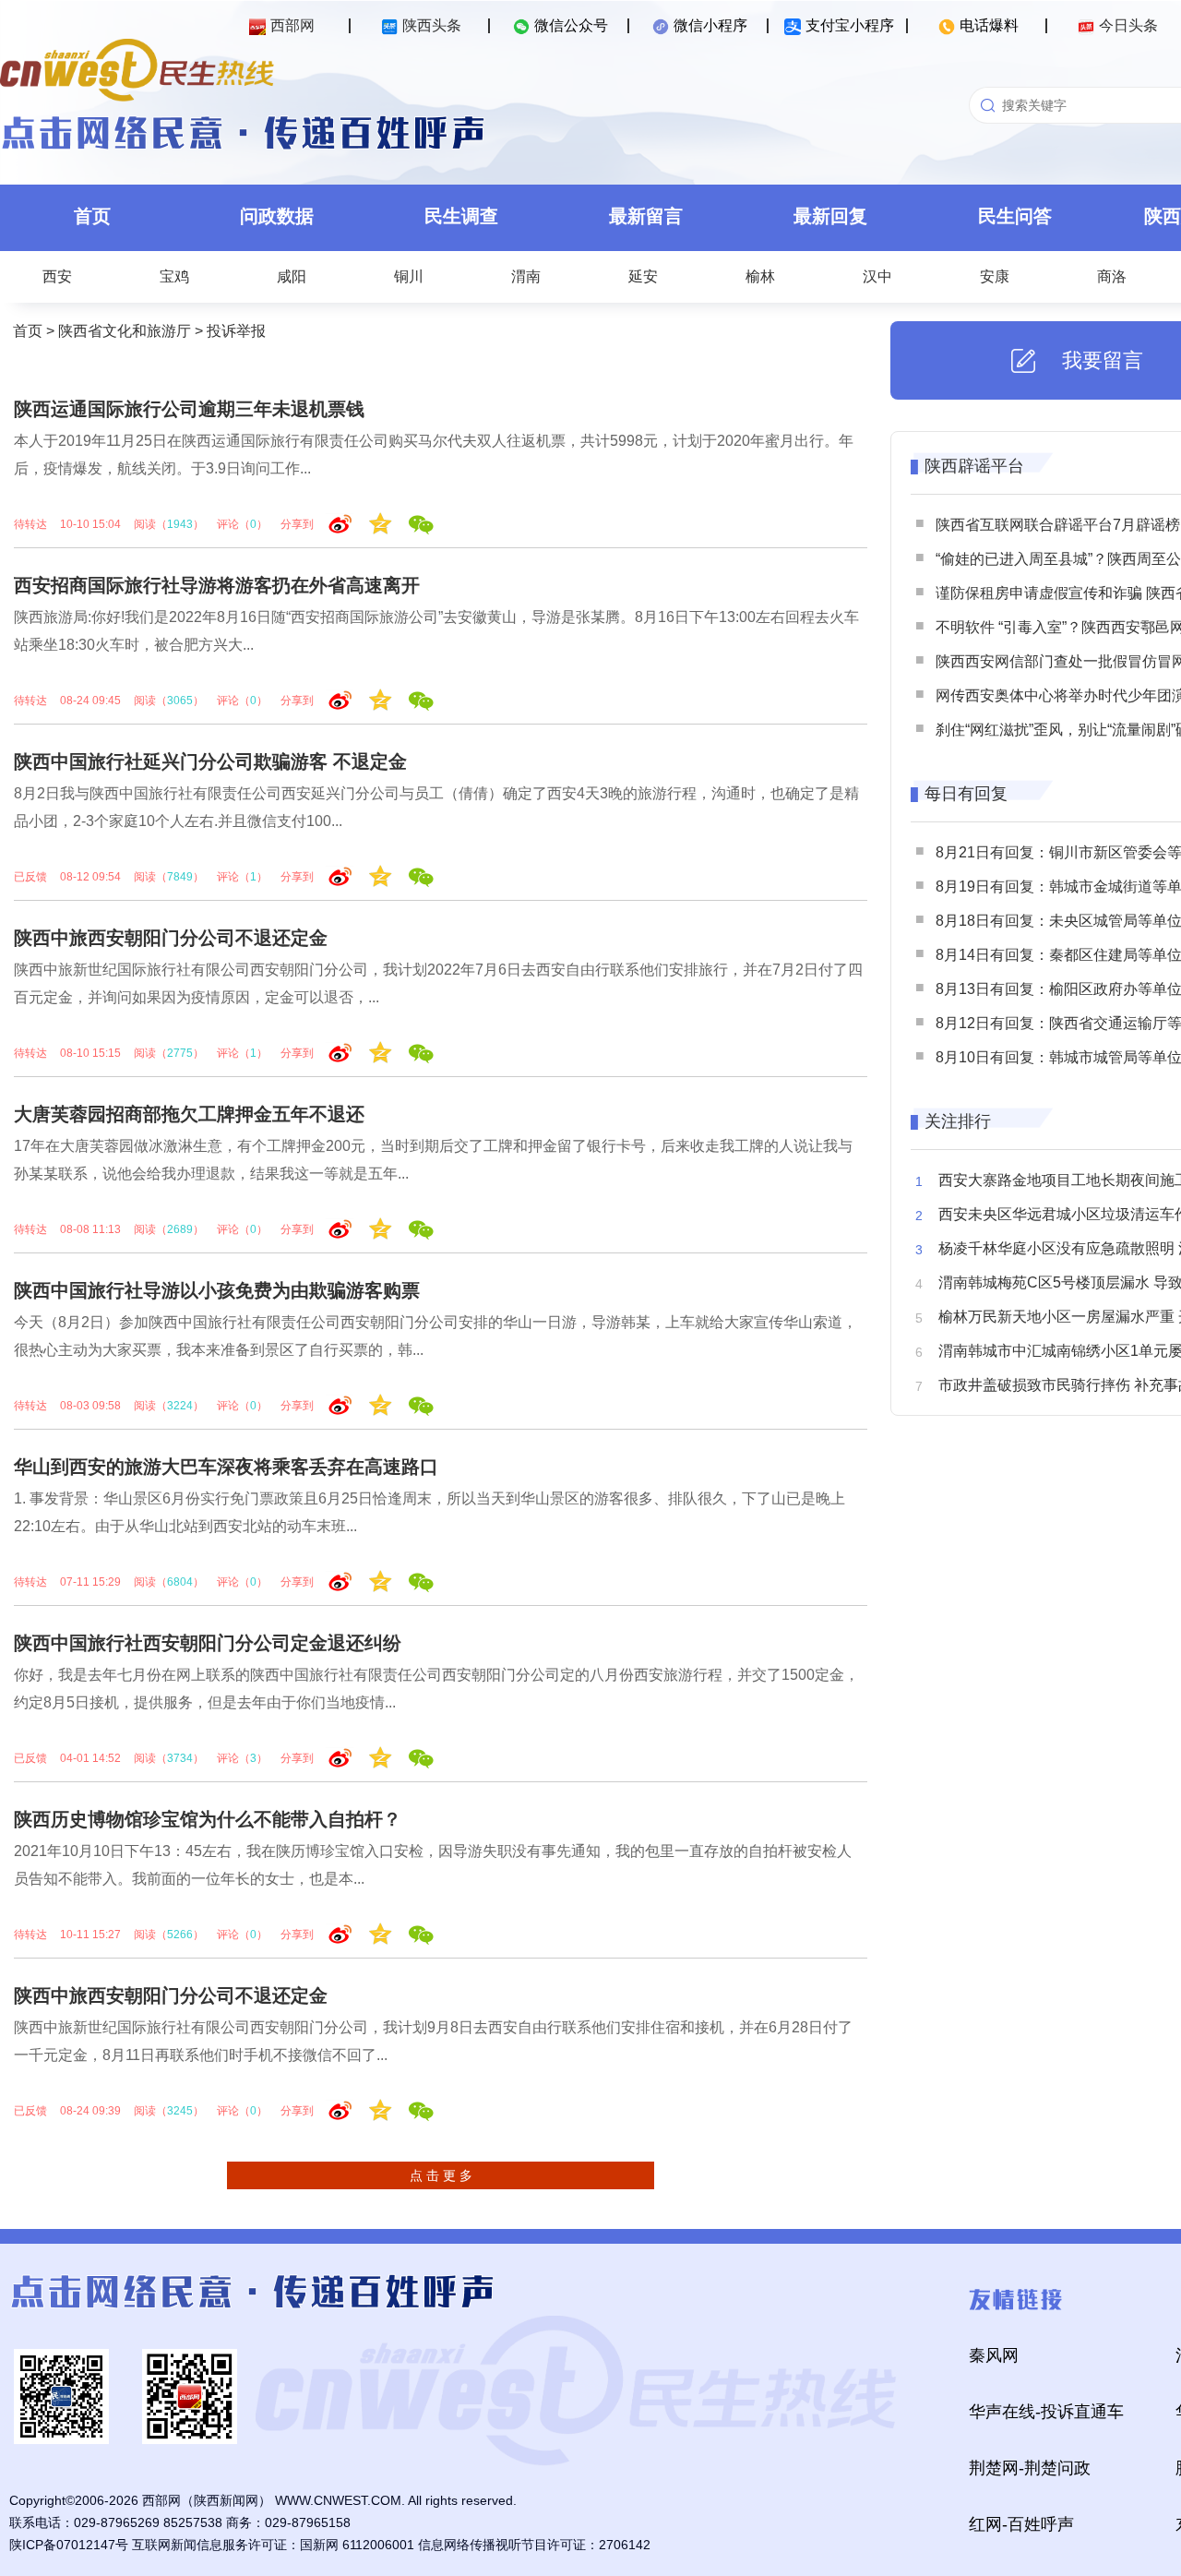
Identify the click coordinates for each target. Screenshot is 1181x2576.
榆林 (760, 276)
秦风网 (994, 2355)
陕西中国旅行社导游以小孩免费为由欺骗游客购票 (217, 1290)
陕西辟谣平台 (974, 466)
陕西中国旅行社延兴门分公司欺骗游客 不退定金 (210, 761)
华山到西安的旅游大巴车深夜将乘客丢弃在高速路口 (226, 1467)
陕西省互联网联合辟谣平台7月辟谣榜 (1058, 525)
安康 (995, 276)
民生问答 (1015, 216)
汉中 (877, 276)
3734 (180, 1758)
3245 (180, 2111)
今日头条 (1128, 25)
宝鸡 (174, 276)
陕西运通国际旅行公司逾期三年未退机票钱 (189, 409)
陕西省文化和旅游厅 (125, 331)
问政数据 (277, 216)
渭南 (526, 276)
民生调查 (461, 216)
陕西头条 (432, 25)
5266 (180, 1935)
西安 (57, 276)
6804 (180, 1582)
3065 (180, 701)
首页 (92, 216)
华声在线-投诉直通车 (1046, 2412)
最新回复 (830, 216)
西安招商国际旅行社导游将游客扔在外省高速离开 (217, 585)
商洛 (1112, 276)
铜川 (409, 276)
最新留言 (646, 216)
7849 (180, 877)
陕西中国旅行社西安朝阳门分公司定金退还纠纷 (208, 1643)
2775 (180, 1053)
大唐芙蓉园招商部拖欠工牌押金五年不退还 (189, 1114)
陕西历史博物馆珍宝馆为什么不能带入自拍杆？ (208, 1819)
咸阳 (292, 276)
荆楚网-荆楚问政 (1030, 2468)
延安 (643, 276)
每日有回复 (966, 794)
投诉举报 (236, 331)
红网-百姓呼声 (1021, 2524)
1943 (180, 524)
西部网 (292, 25)
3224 (180, 1406)
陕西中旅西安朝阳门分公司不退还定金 (171, 938)
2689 (180, 1229)
